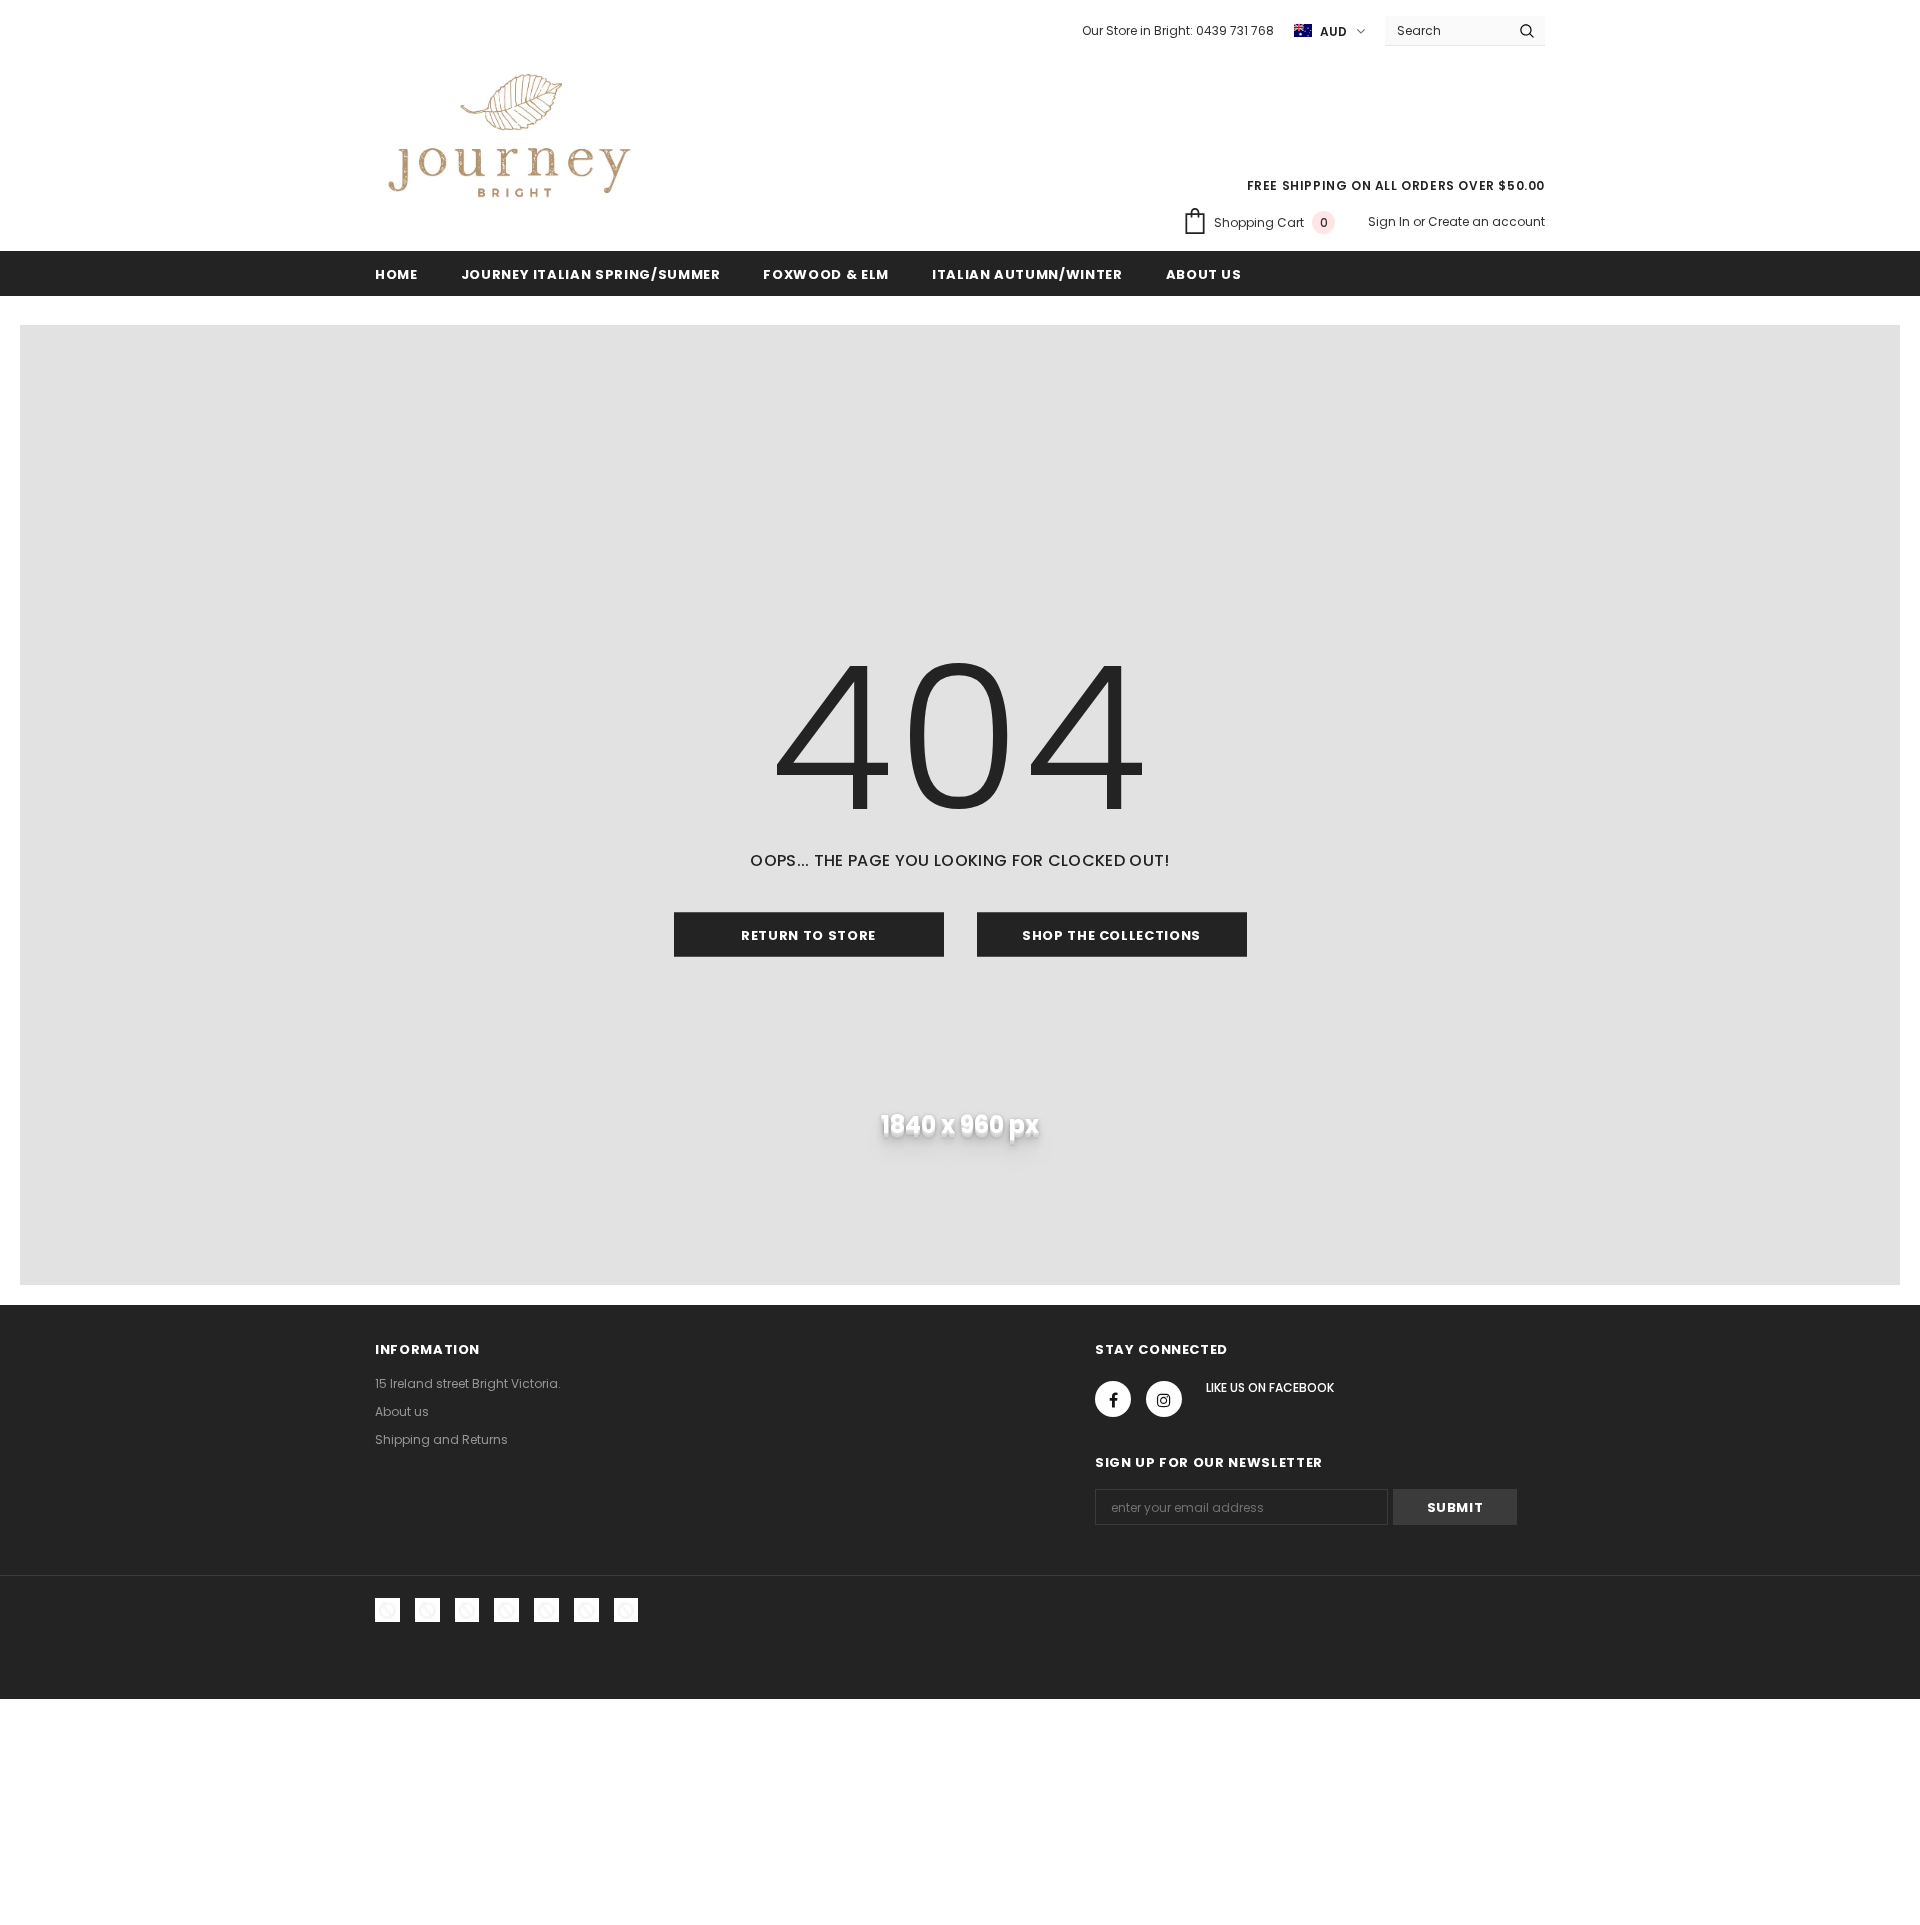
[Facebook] (1113, 1399)
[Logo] (509, 141)
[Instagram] (1164, 1399)
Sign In (1390, 221)
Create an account (1486, 221)
